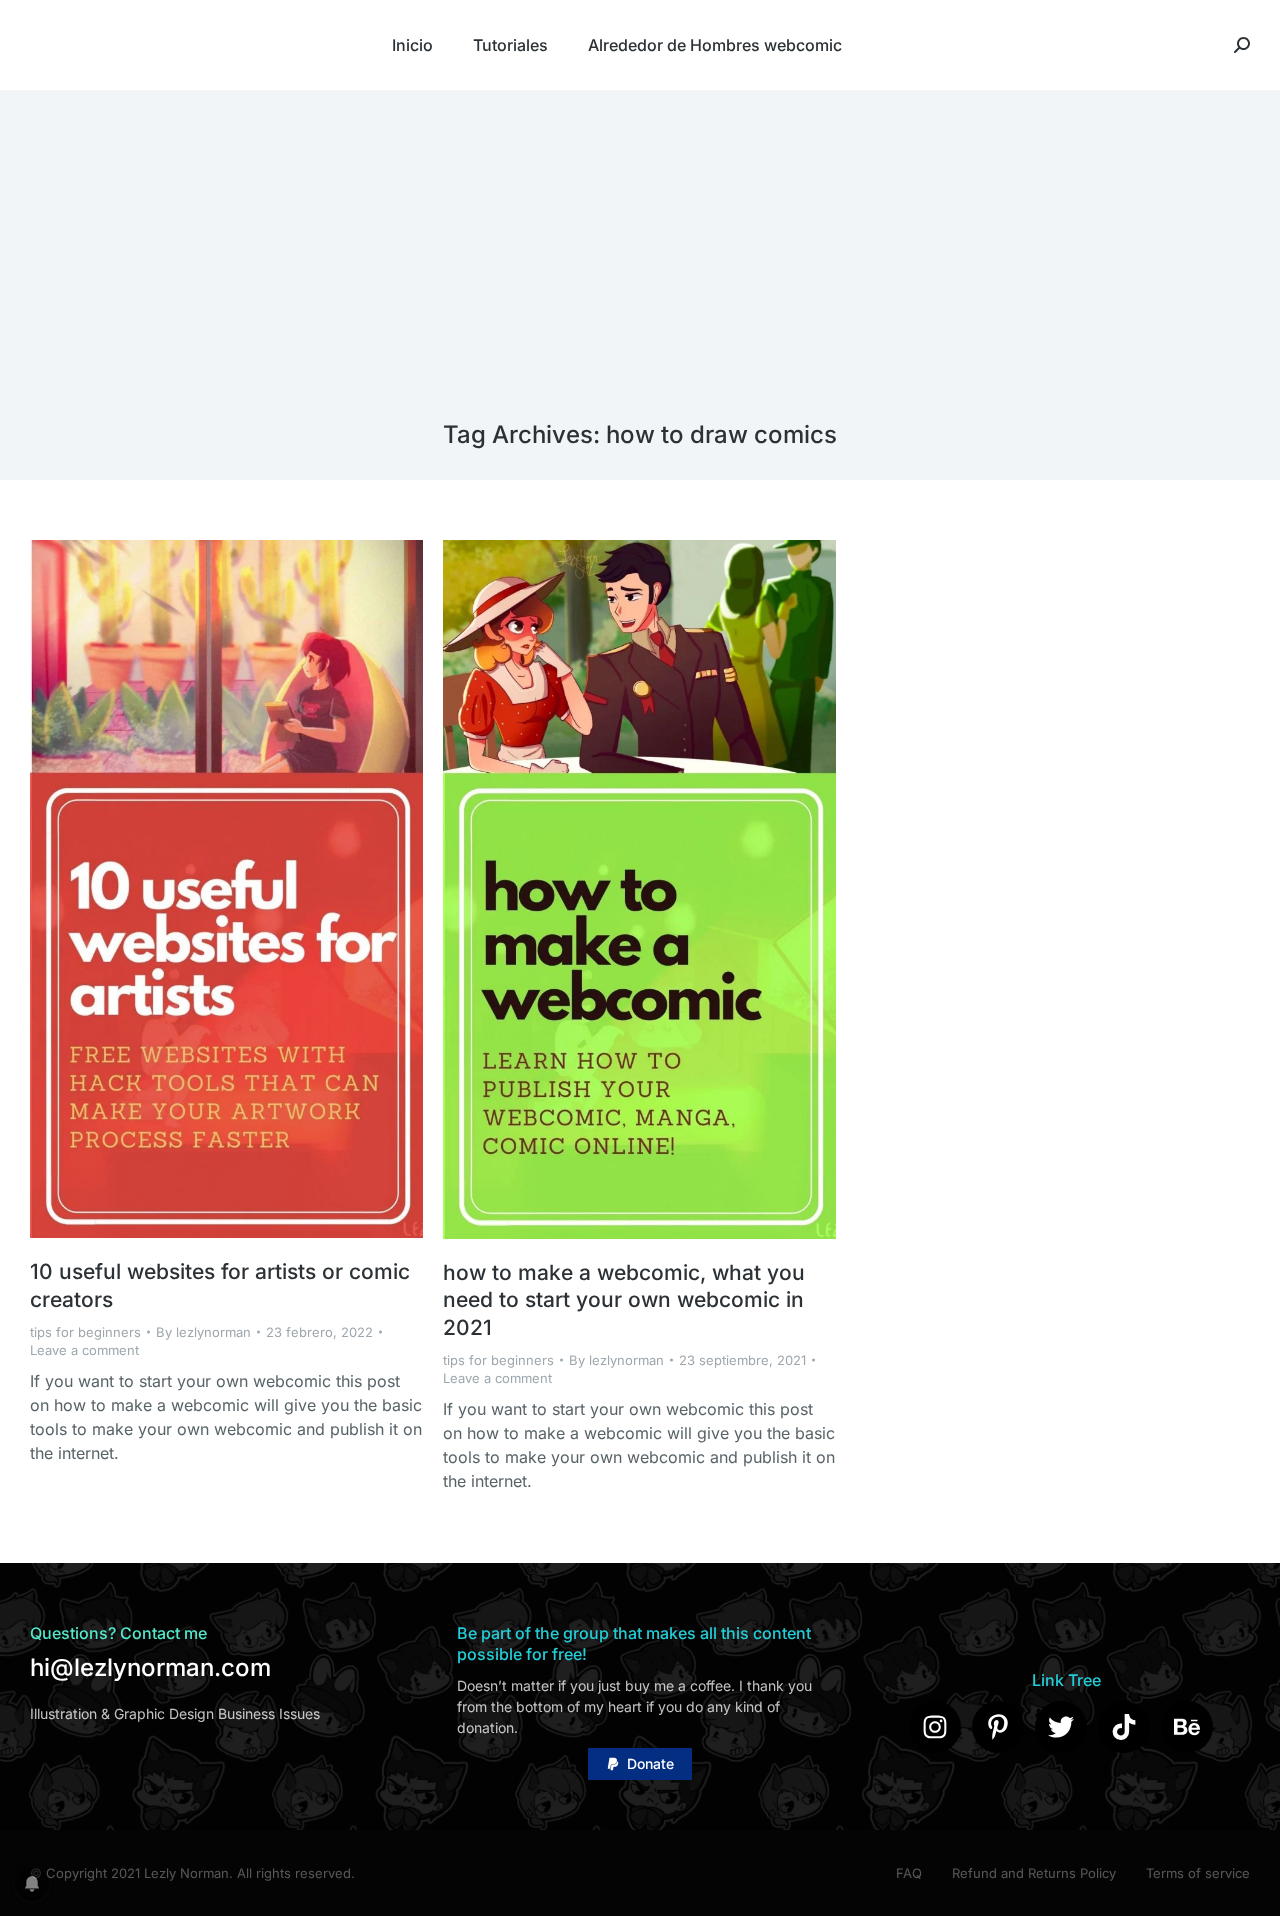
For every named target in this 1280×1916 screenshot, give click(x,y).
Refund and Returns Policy (1034, 1873)
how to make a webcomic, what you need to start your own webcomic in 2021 (624, 1300)
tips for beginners (85, 1332)
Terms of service (1198, 1873)
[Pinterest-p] (998, 1727)
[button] (640, 1764)
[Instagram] (935, 1727)
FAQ (909, 1873)
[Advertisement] (640, 270)
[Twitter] (1061, 1727)
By (203, 1332)
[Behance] (1187, 1727)
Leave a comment (84, 1350)
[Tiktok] (1124, 1727)
